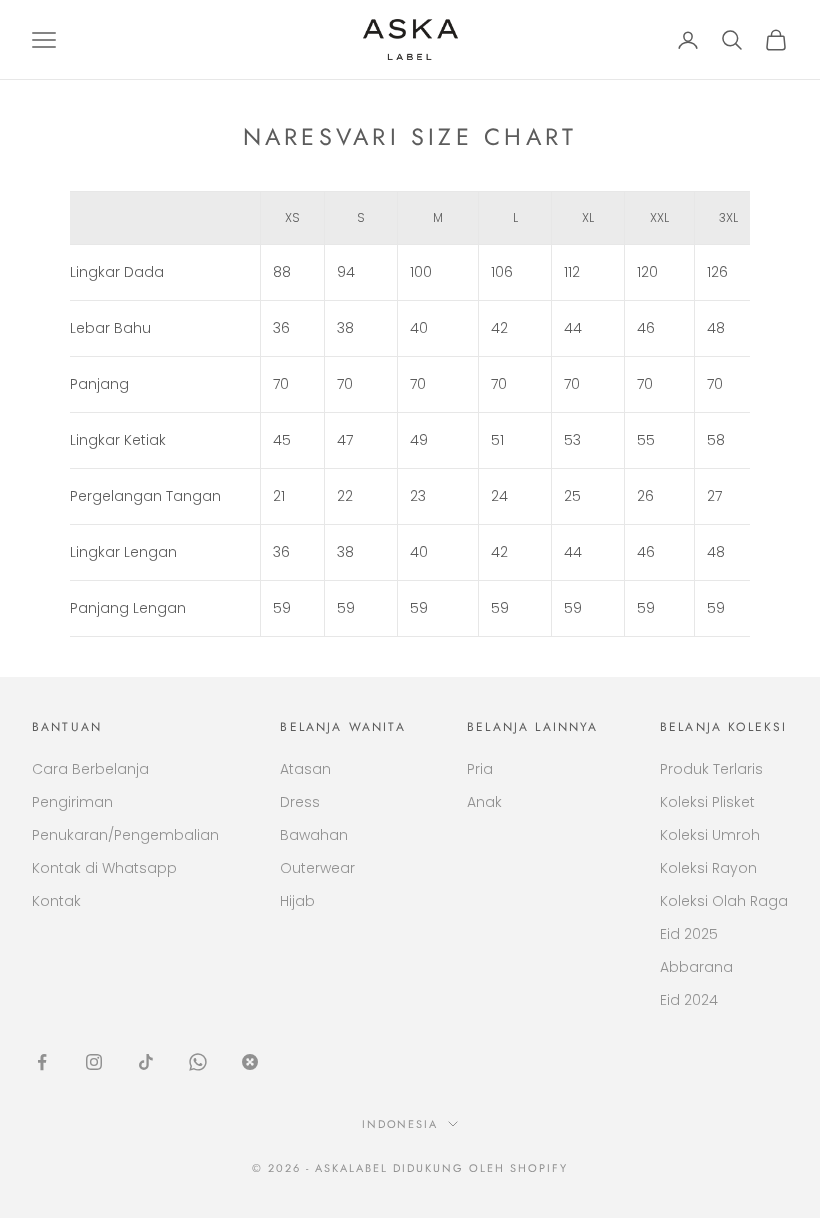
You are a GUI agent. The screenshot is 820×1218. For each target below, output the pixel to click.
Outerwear (317, 868)
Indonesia (400, 1124)
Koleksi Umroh (710, 835)
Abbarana (696, 967)
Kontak (56, 901)
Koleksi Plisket (707, 802)
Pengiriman (72, 802)
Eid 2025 (689, 934)
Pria (480, 769)
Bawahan (314, 835)
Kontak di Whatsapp (104, 868)
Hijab (297, 901)
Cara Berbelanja (90, 769)
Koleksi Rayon (708, 868)
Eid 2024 (689, 1000)
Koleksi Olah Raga (724, 901)
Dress (300, 802)
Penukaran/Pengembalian (125, 835)
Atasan (305, 769)
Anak (484, 802)
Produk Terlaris (711, 769)
